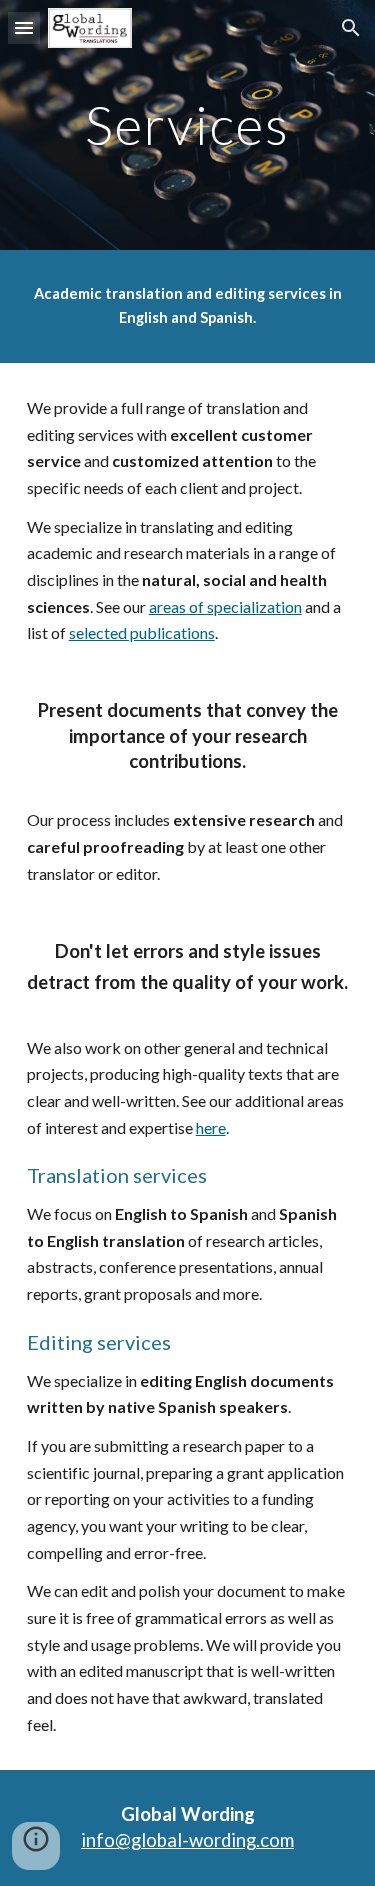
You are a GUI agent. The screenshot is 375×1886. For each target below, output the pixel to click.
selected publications (142, 632)
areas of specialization (225, 606)
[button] (24, 27)
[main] (188, 124)
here (211, 1127)
